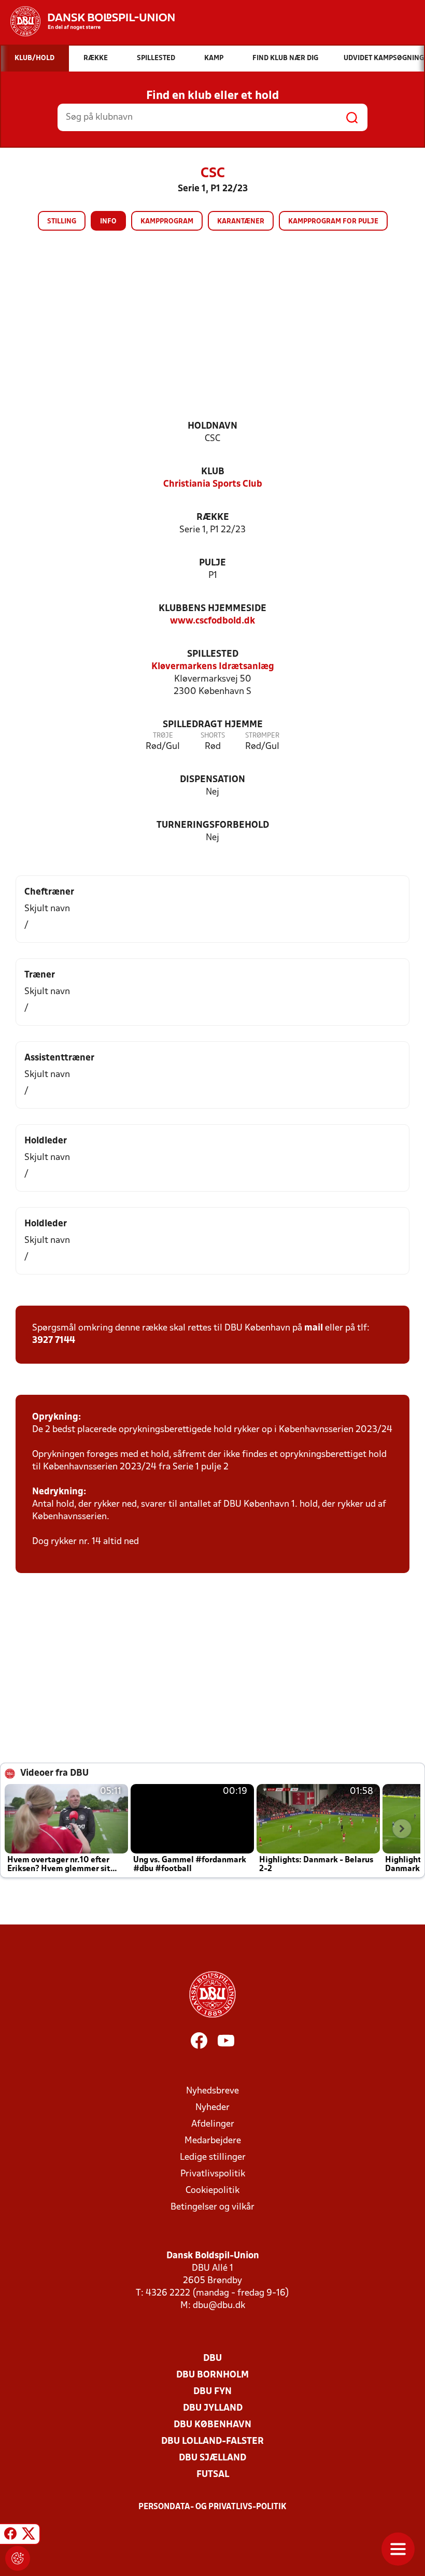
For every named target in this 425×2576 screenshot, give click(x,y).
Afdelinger (213, 2124)
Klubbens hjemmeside (212, 609)
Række (213, 518)
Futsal (213, 2475)
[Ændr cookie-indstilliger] (18, 2558)
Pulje (212, 563)
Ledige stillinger (213, 2157)
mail (314, 1328)
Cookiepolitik (212, 2191)
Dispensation (212, 780)
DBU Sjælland (212, 2458)
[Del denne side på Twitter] (29, 2536)
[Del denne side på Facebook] (10, 2536)
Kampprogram (167, 222)
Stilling (62, 222)
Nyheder (212, 2108)
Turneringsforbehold (213, 825)
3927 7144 (54, 1341)
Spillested (213, 654)
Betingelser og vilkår (212, 2207)
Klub (213, 472)
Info (108, 222)
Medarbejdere (213, 2141)
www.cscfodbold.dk (212, 621)
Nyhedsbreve (212, 2091)
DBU (212, 2359)
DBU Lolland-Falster (212, 2441)
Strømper (262, 736)
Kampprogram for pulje (333, 222)
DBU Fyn (212, 2392)
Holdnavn (212, 426)
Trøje (163, 736)
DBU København (212, 2425)
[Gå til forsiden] (87, 21)
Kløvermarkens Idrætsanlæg (213, 667)
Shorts (213, 736)
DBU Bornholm (212, 2375)
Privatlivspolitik (213, 2174)
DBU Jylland (213, 2408)
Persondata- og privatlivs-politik (212, 2507)
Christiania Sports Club (213, 484)
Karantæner (241, 222)
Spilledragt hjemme (213, 725)
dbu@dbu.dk (219, 2306)
